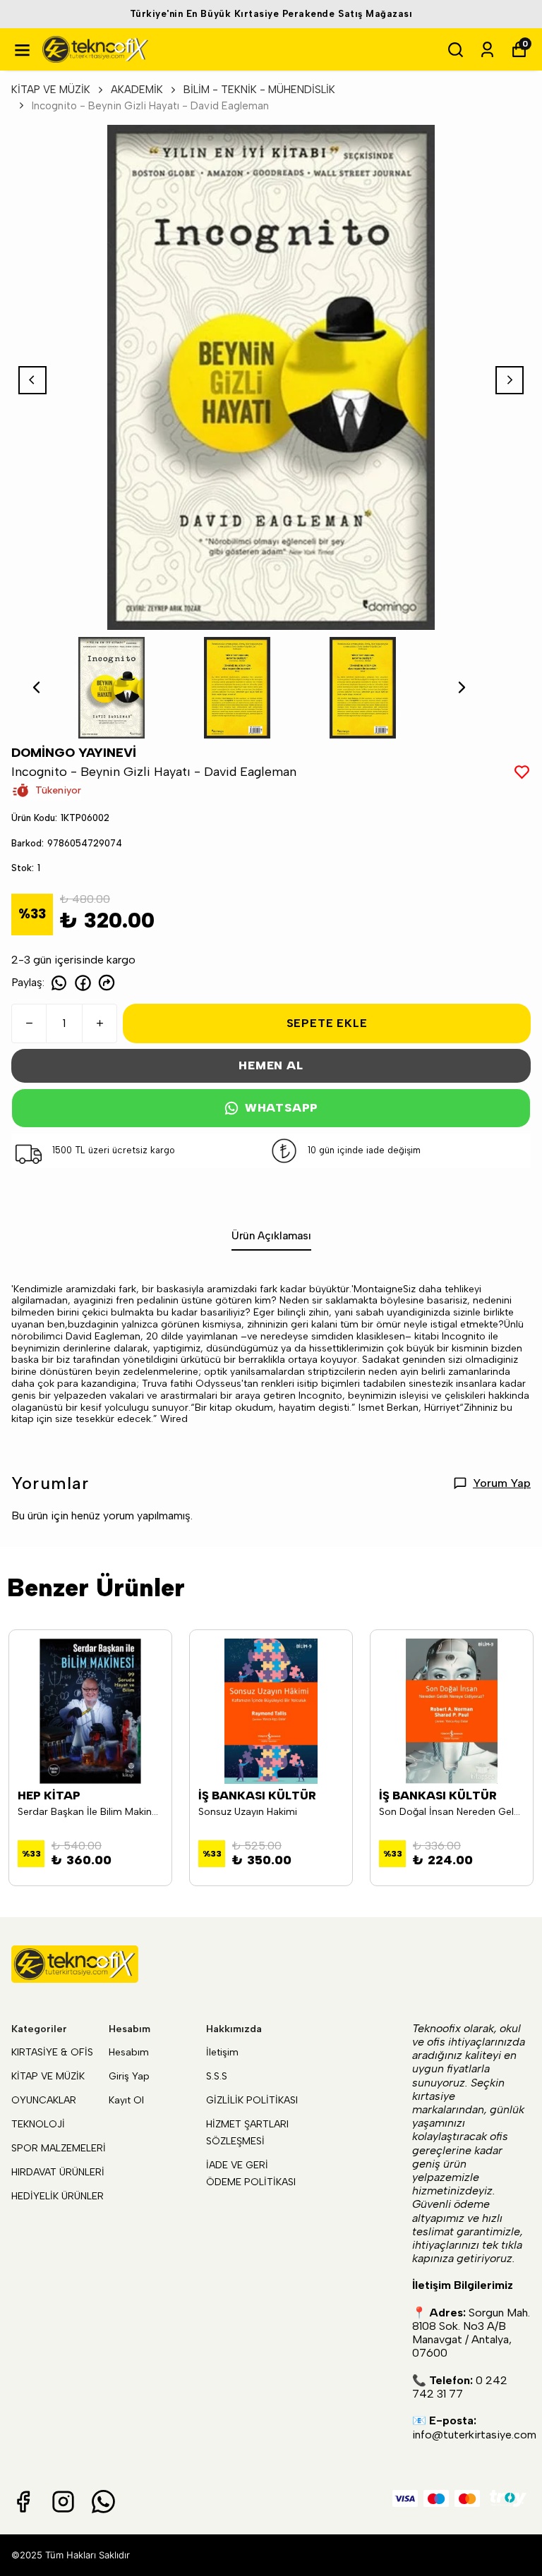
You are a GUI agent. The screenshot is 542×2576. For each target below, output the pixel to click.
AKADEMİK (137, 90)
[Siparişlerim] (487, 50)
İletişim (222, 2052)
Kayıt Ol (126, 2100)
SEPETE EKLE (327, 1023)
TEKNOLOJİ (38, 2124)
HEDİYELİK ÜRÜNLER (58, 2196)
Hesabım (129, 2052)
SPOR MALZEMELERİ (59, 2148)
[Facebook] (23, 2502)
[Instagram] (63, 2502)
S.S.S (217, 2076)
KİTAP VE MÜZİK (51, 90)
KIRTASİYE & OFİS (52, 2052)
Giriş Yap (129, 2076)
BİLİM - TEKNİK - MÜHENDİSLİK (259, 90)
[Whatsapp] (103, 2502)
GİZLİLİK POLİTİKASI (252, 2100)
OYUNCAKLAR (44, 2100)
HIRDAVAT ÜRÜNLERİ (58, 2172)
